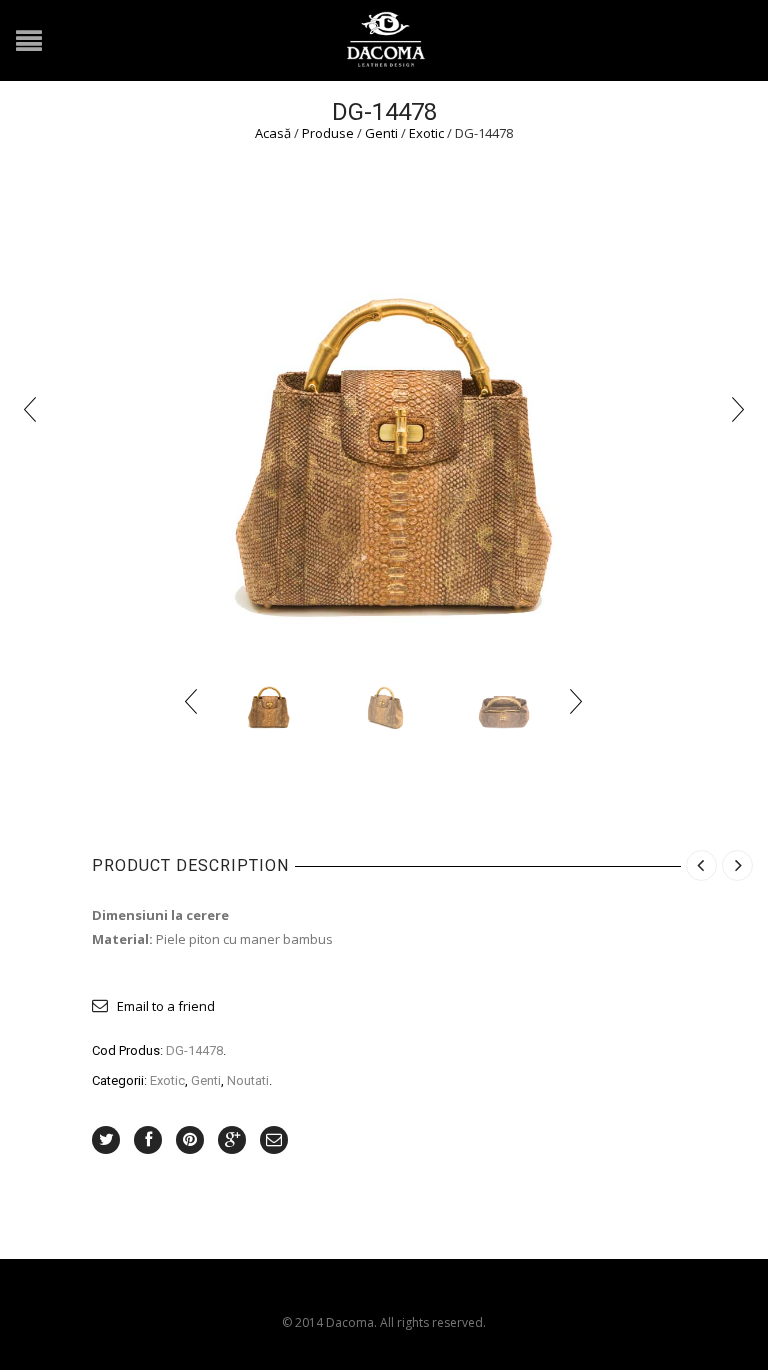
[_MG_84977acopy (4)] (384, 408)
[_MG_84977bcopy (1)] (501, 701)
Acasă (273, 133)
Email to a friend (166, 1006)
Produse (328, 133)
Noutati (248, 1080)
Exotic (426, 133)
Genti (381, 133)
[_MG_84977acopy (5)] (384, 701)
